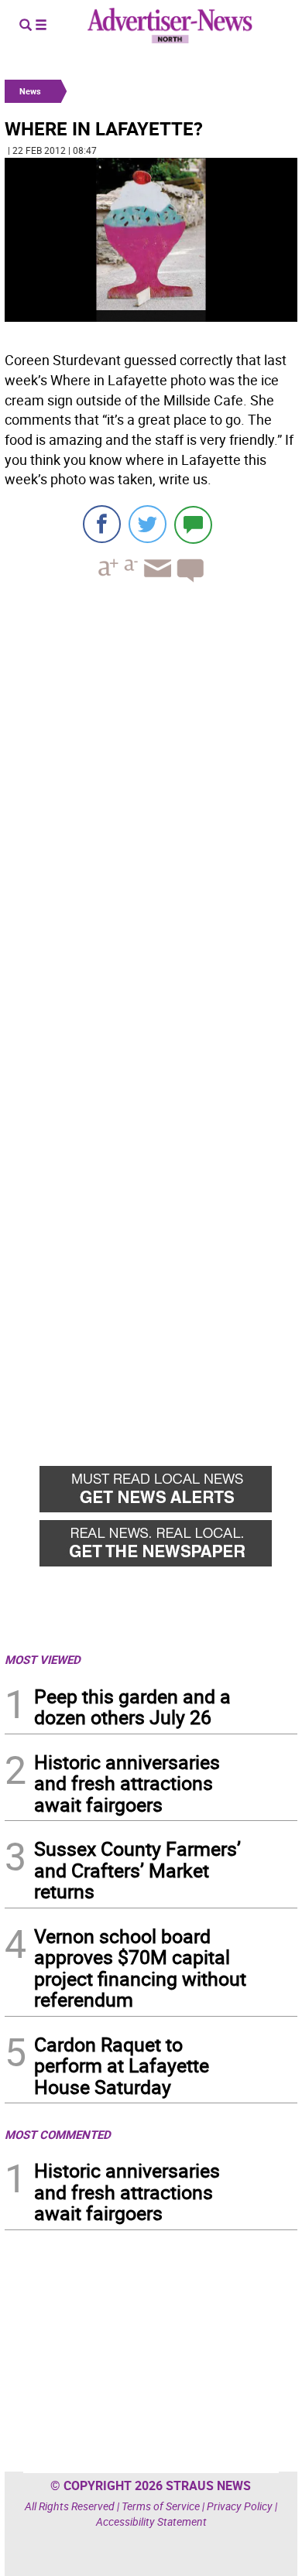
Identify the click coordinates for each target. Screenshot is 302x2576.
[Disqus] (151, 807)
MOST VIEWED (43, 1659)
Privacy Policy (240, 2506)
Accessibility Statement (151, 2521)
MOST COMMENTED (58, 2134)
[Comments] (193, 524)
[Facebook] (102, 524)
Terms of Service (161, 2506)
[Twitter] (148, 524)
